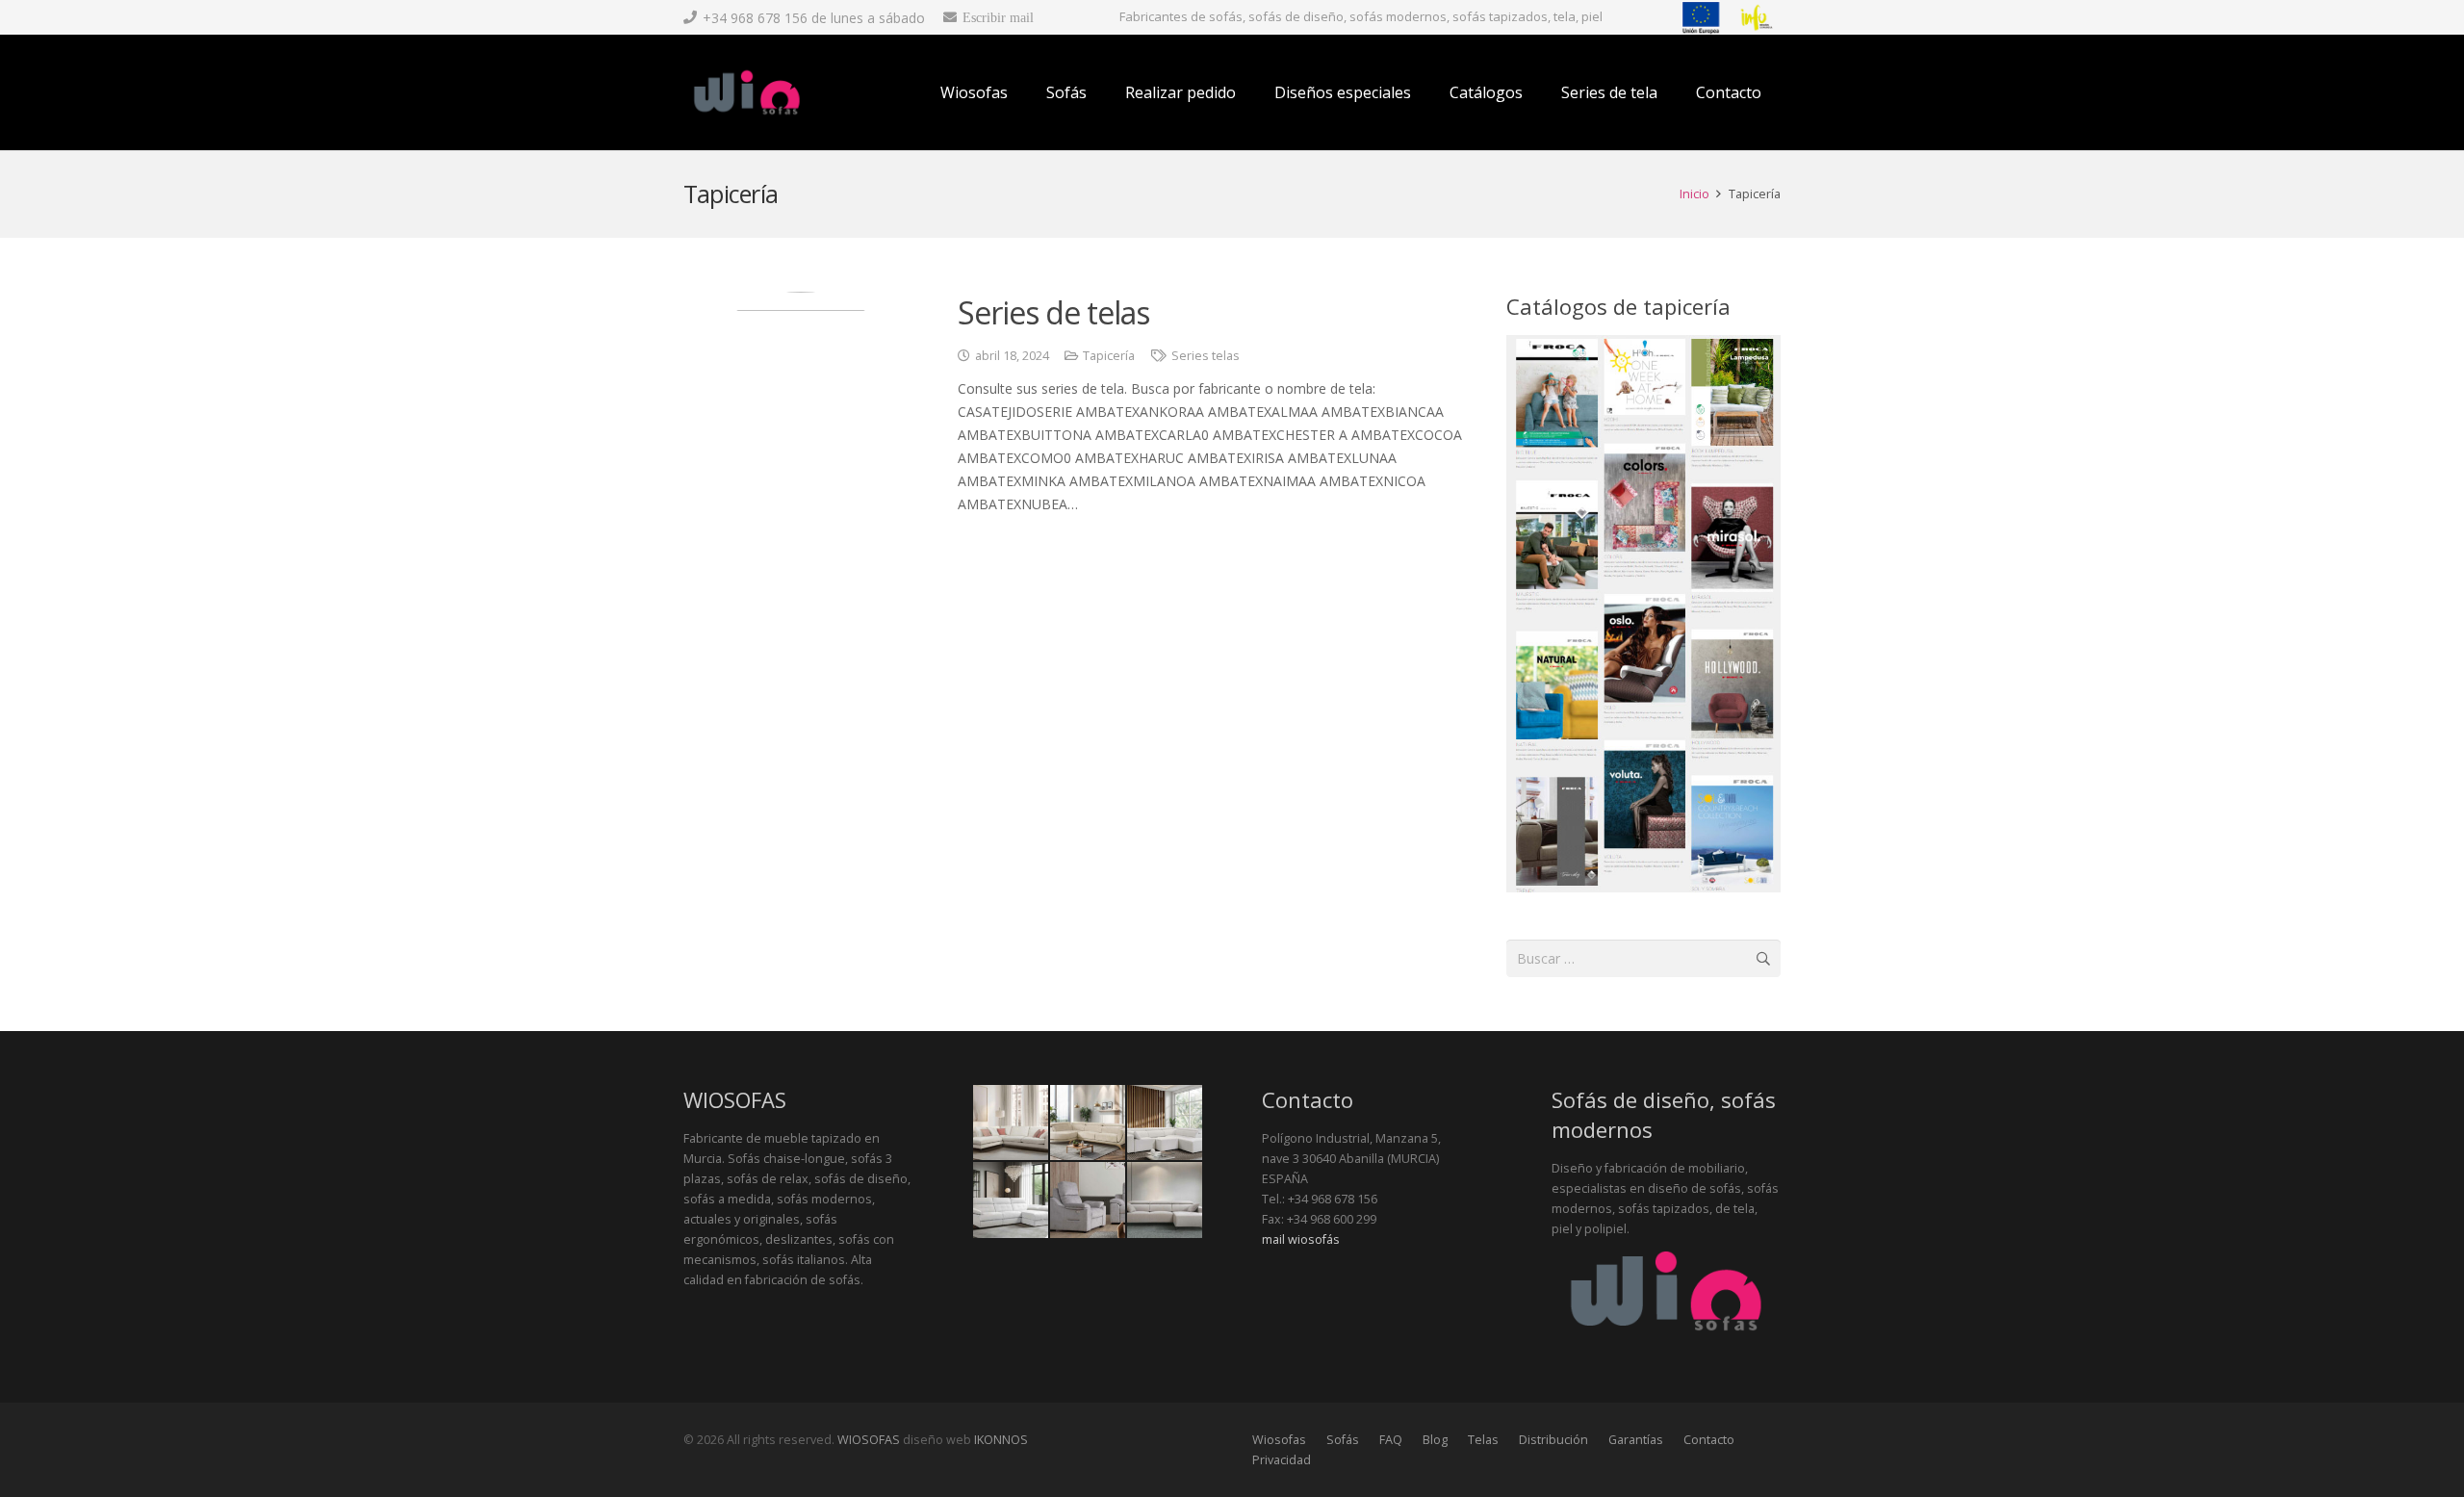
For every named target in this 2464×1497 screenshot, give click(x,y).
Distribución (1553, 1440)
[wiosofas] (747, 92)
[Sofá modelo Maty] (1165, 1123)
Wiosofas (1279, 1440)
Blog (1435, 1440)
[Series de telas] (801, 409)
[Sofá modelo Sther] (1165, 1200)
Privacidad (1282, 1460)
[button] (1425, 92)
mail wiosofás (1301, 1239)
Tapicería (1109, 356)
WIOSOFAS (869, 1440)
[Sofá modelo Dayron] (1088, 1123)
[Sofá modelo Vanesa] (1011, 1200)
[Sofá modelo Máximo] (1011, 1123)
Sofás (1343, 1440)
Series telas (1206, 356)
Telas (1483, 1440)
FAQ (1391, 1440)
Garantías (1636, 1440)
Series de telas (1054, 312)
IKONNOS (1001, 1440)
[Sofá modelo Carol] (1088, 1200)
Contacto (1709, 1440)
